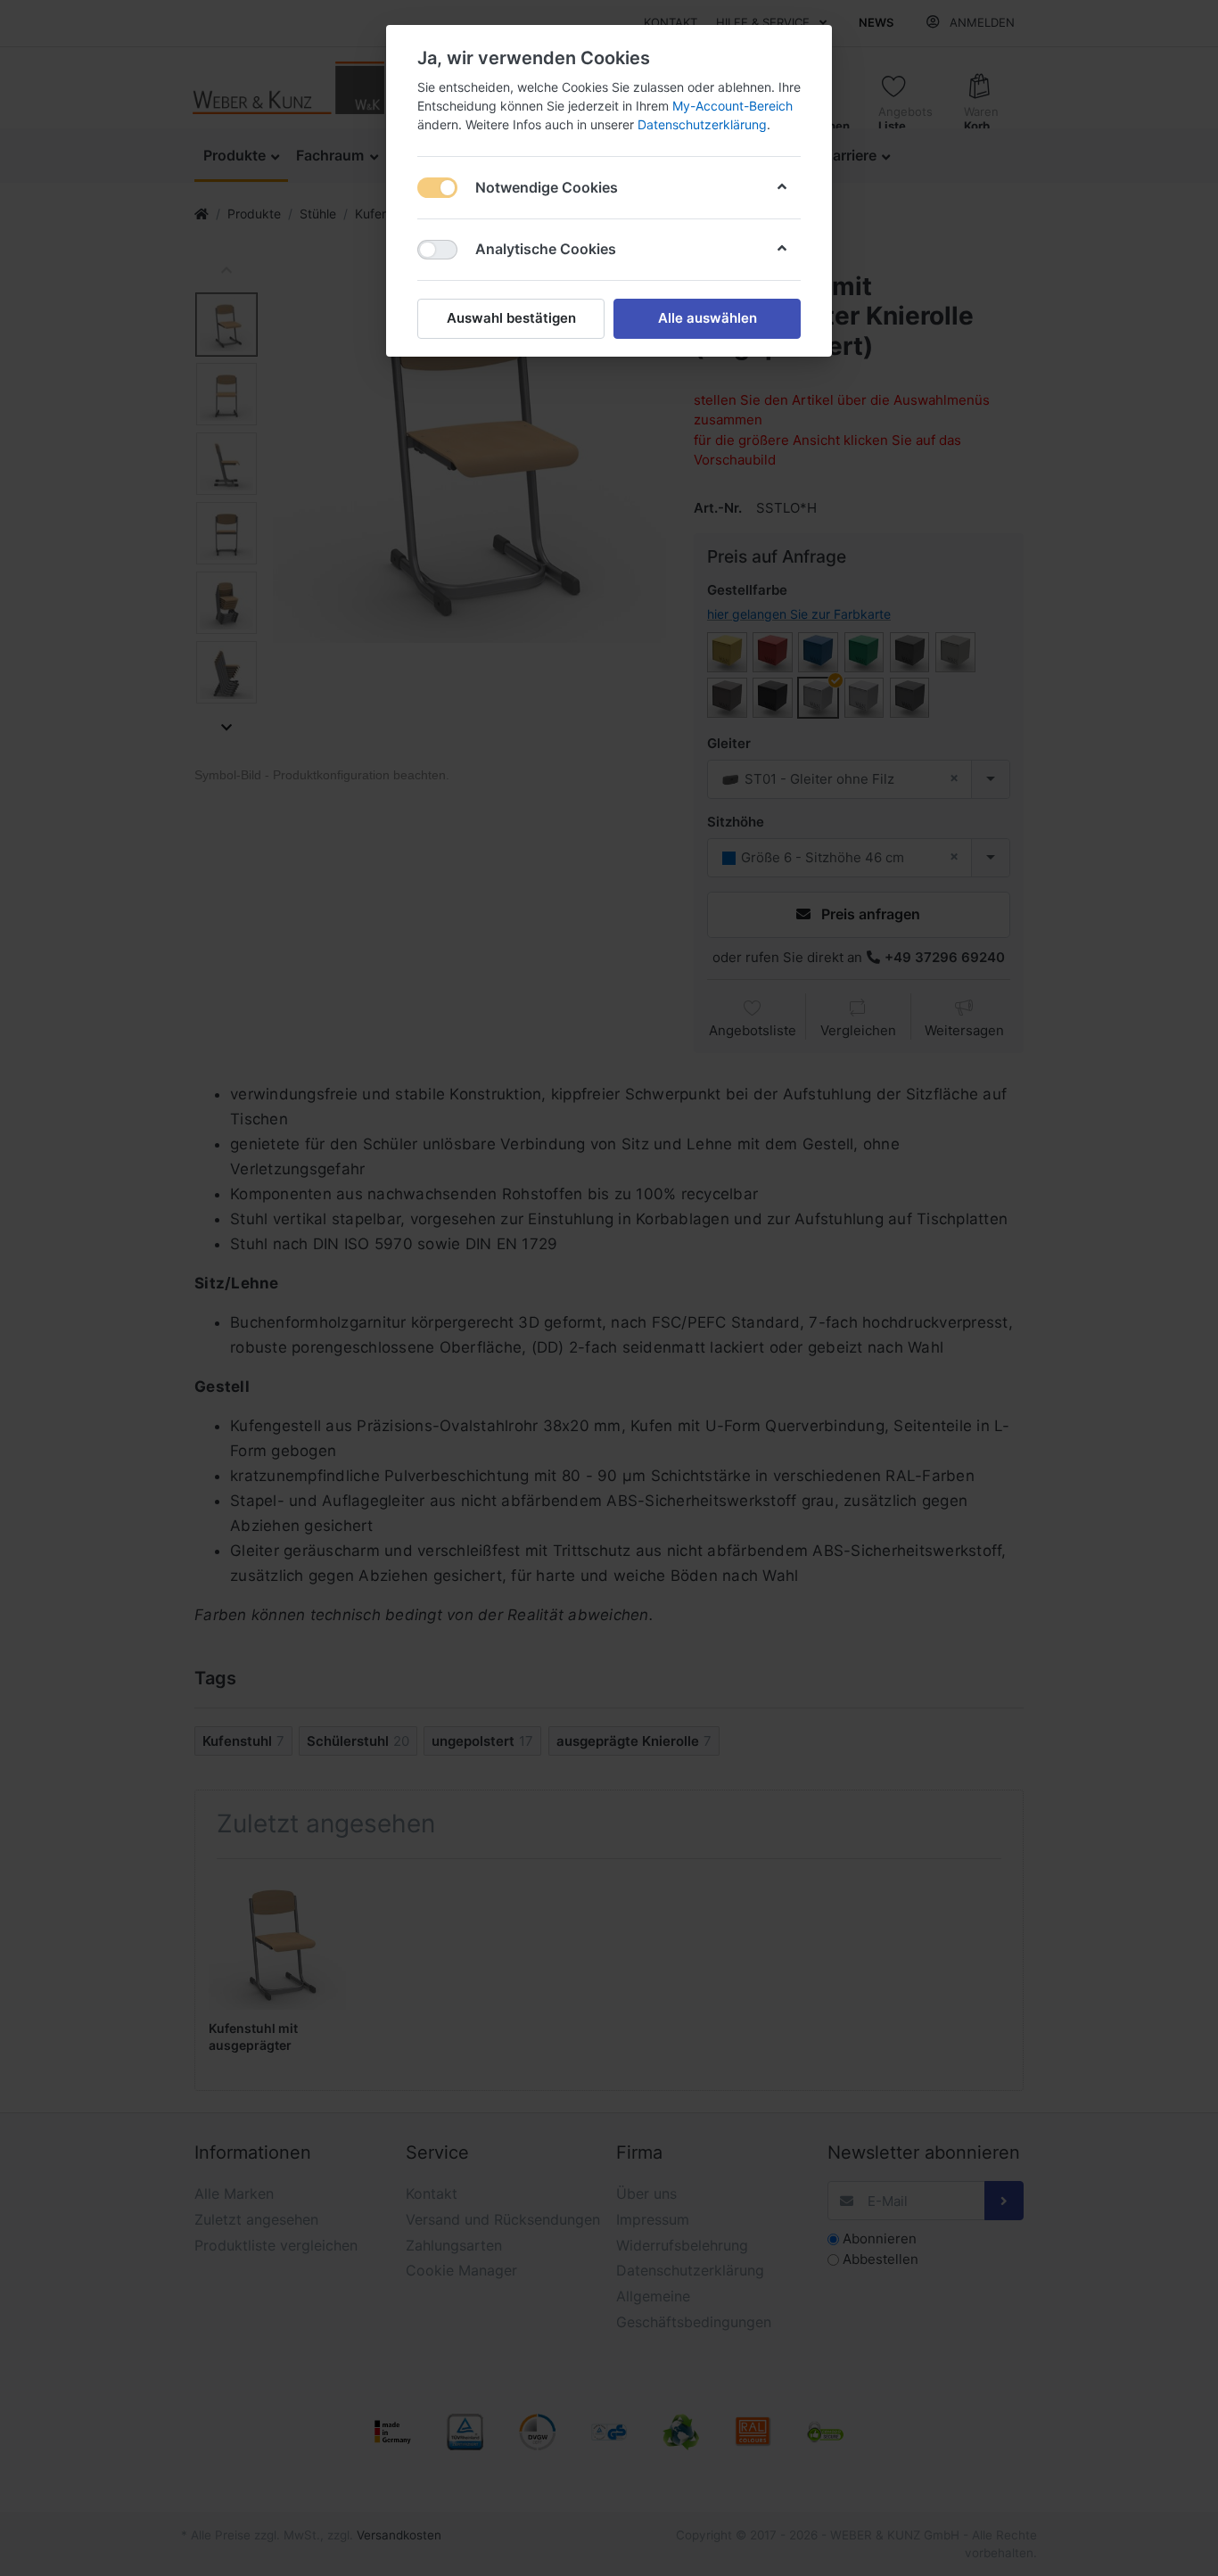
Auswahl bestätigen (511, 318)
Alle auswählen (708, 318)
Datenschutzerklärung (702, 124)
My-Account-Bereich (732, 106)
